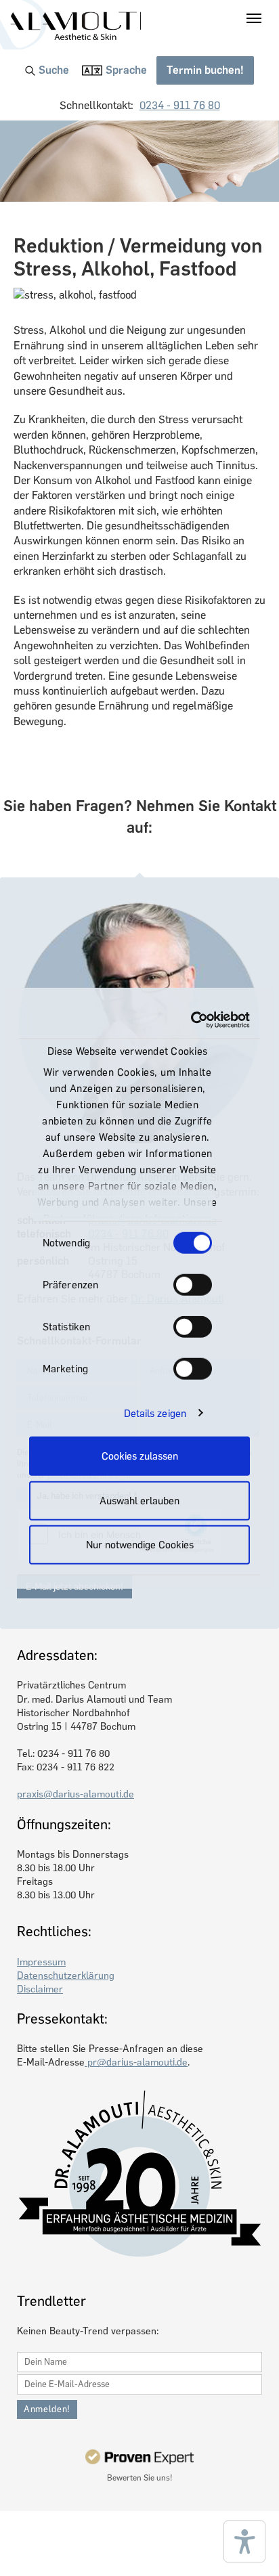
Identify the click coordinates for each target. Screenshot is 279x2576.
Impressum (41, 1962)
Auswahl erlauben (139, 1500)
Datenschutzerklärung (66, 1975)
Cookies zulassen (140, 1456)
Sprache (126, 70)
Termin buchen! (205, 70)
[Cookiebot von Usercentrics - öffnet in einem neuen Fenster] (193, 1020)
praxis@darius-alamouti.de (76, 1794)
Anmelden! (47, 2409)
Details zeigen (155, 1413)
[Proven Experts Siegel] (139, 2457)
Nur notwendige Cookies (140, 1545)
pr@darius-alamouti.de (136, 2062)
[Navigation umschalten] (254, 18)
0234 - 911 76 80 (180, 105)
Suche (54, 70)
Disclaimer (40, 1989)
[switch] (193, 1285)
